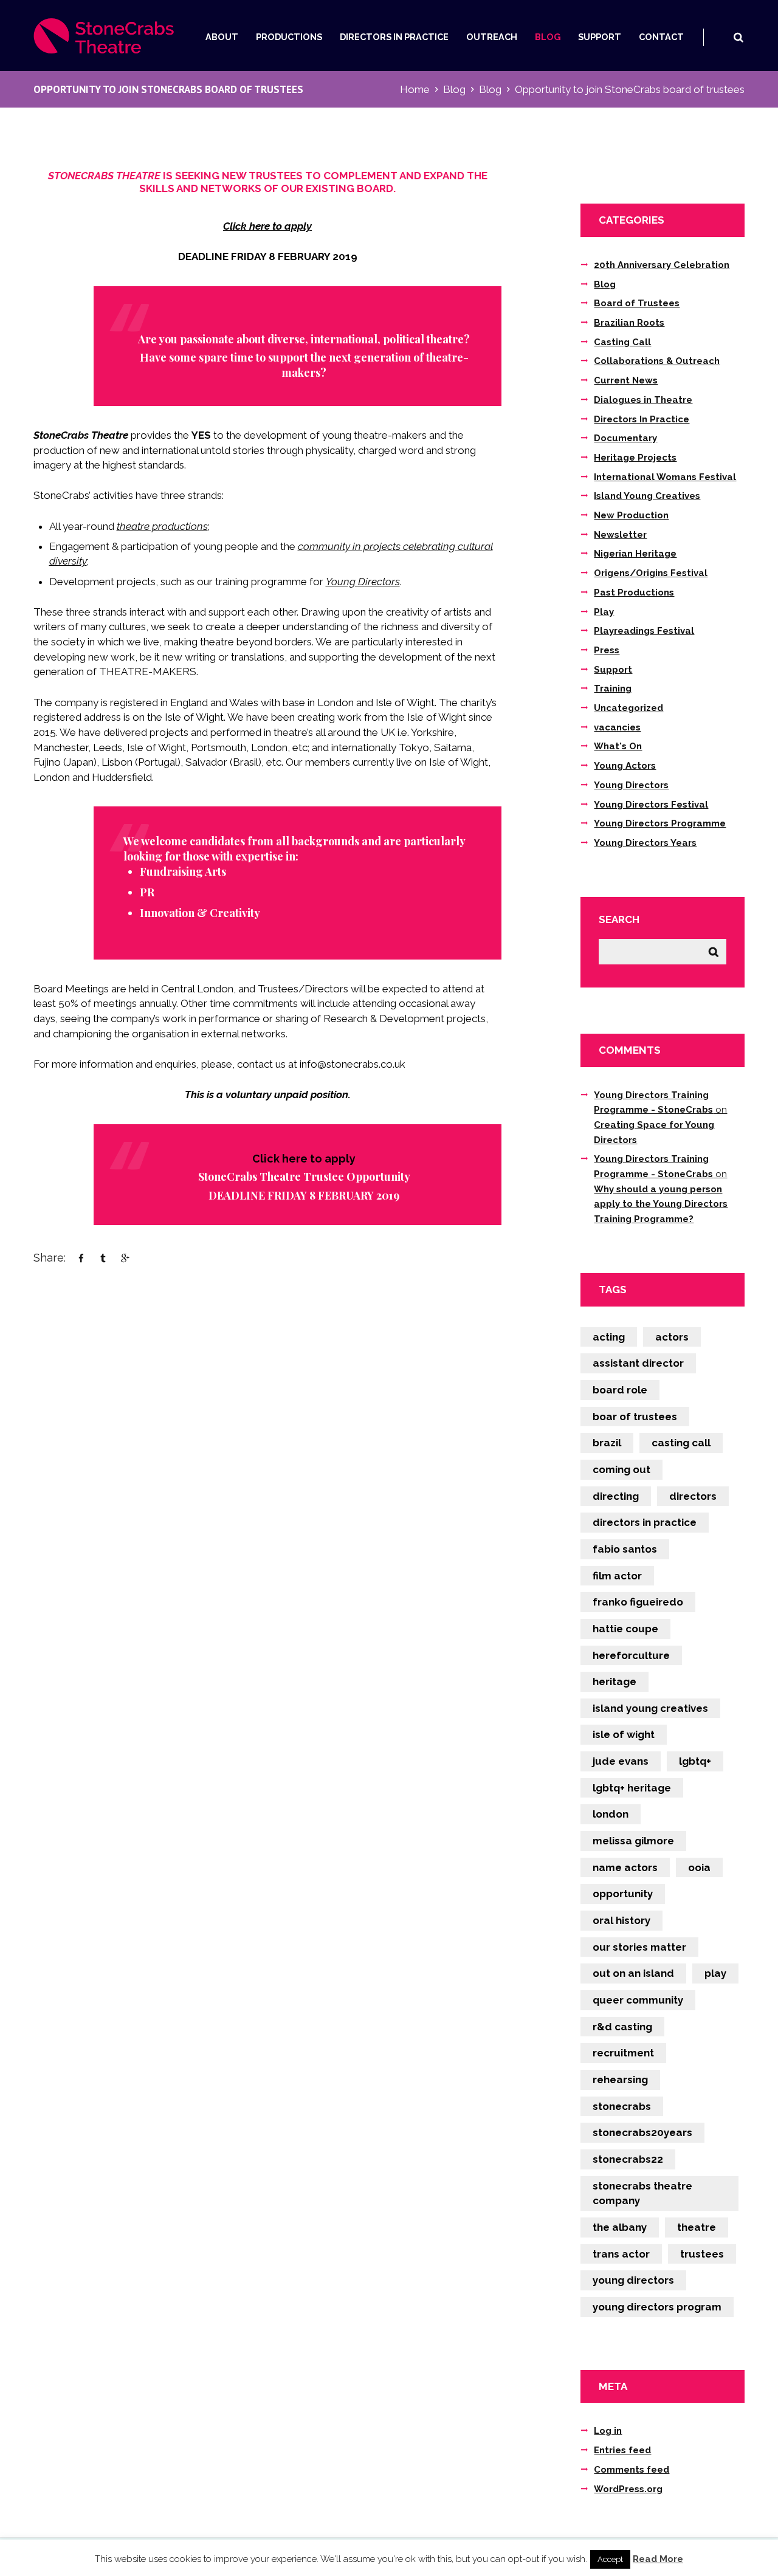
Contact (661, 37)
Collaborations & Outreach (657, 361)
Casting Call (622, 342)
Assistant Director (638, 1363)
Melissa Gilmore (633, 1841)
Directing (616, 1496)
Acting (609, 1337)
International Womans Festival (665, 477)
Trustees (702, 2254)
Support (600, 37)
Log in (608, 2431)
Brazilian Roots (629, 323)
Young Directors (363, 582)
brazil (607, 1443)
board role (620, 1390)
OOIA (699, 1867)
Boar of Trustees (635, 1417)
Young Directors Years (645, 843)
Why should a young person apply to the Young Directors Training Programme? (661, 1204)
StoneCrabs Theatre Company (642, 2193)
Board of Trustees (637, 303)
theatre (697, 2227)
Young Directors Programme (660, 823)
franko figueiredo (638, 1602)
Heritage (614, 1681)
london (611, 1814)
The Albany (620, 2227)
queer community (638, 2000)
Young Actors (625, 766)
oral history (621, 1920)
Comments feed (632, 2470)
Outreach (492, 37)
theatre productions (162, 526)
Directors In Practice (394, 37)
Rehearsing (620, 2080)
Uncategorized (628, 708)
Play (604, 612)
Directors (693, 1496)
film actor (617, 1576)
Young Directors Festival (651, 805)
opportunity (623, 1894)
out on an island (633, 1973)
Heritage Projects (635, 458)
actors (672, 1337)
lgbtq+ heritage (632, 1788)
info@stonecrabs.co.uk (353, 1064)
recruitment (623, 2053)
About (222, 37)
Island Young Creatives (647, 496)
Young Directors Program (657, 2307)
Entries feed (622, 2450)
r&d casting (622, 2027)
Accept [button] (610, 2559)
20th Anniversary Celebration (662, 265)
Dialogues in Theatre (643, 400)
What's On (618, 746)
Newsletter (620, 535)
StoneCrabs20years (642, 2132)
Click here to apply (267, 226)
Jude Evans (621, 1761)
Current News (626, 380)
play (715, 1973)
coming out (621, 1469)
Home (415, 89)
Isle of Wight (624, 1734)
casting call (681, 1443)
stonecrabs (622, 2106)
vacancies (617, 727)
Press (607, 650)
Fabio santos (625, 1549)
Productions (289, 37)
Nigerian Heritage (635, 554)
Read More (658, 2559)
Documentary (625, 438)
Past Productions (634, 592)
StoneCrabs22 (628, 2159)
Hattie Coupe (625, 1629)
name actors (625, 1867)
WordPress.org (628, 2489)
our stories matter (639, 1947)
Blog (548, 37)
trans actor (621, 2254)
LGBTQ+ (695, 1761)
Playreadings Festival (644, 631)
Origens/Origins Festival (651, 573)
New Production (631, 515)
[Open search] (738, 37)
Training (613, 689)
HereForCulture (631, 1655)
